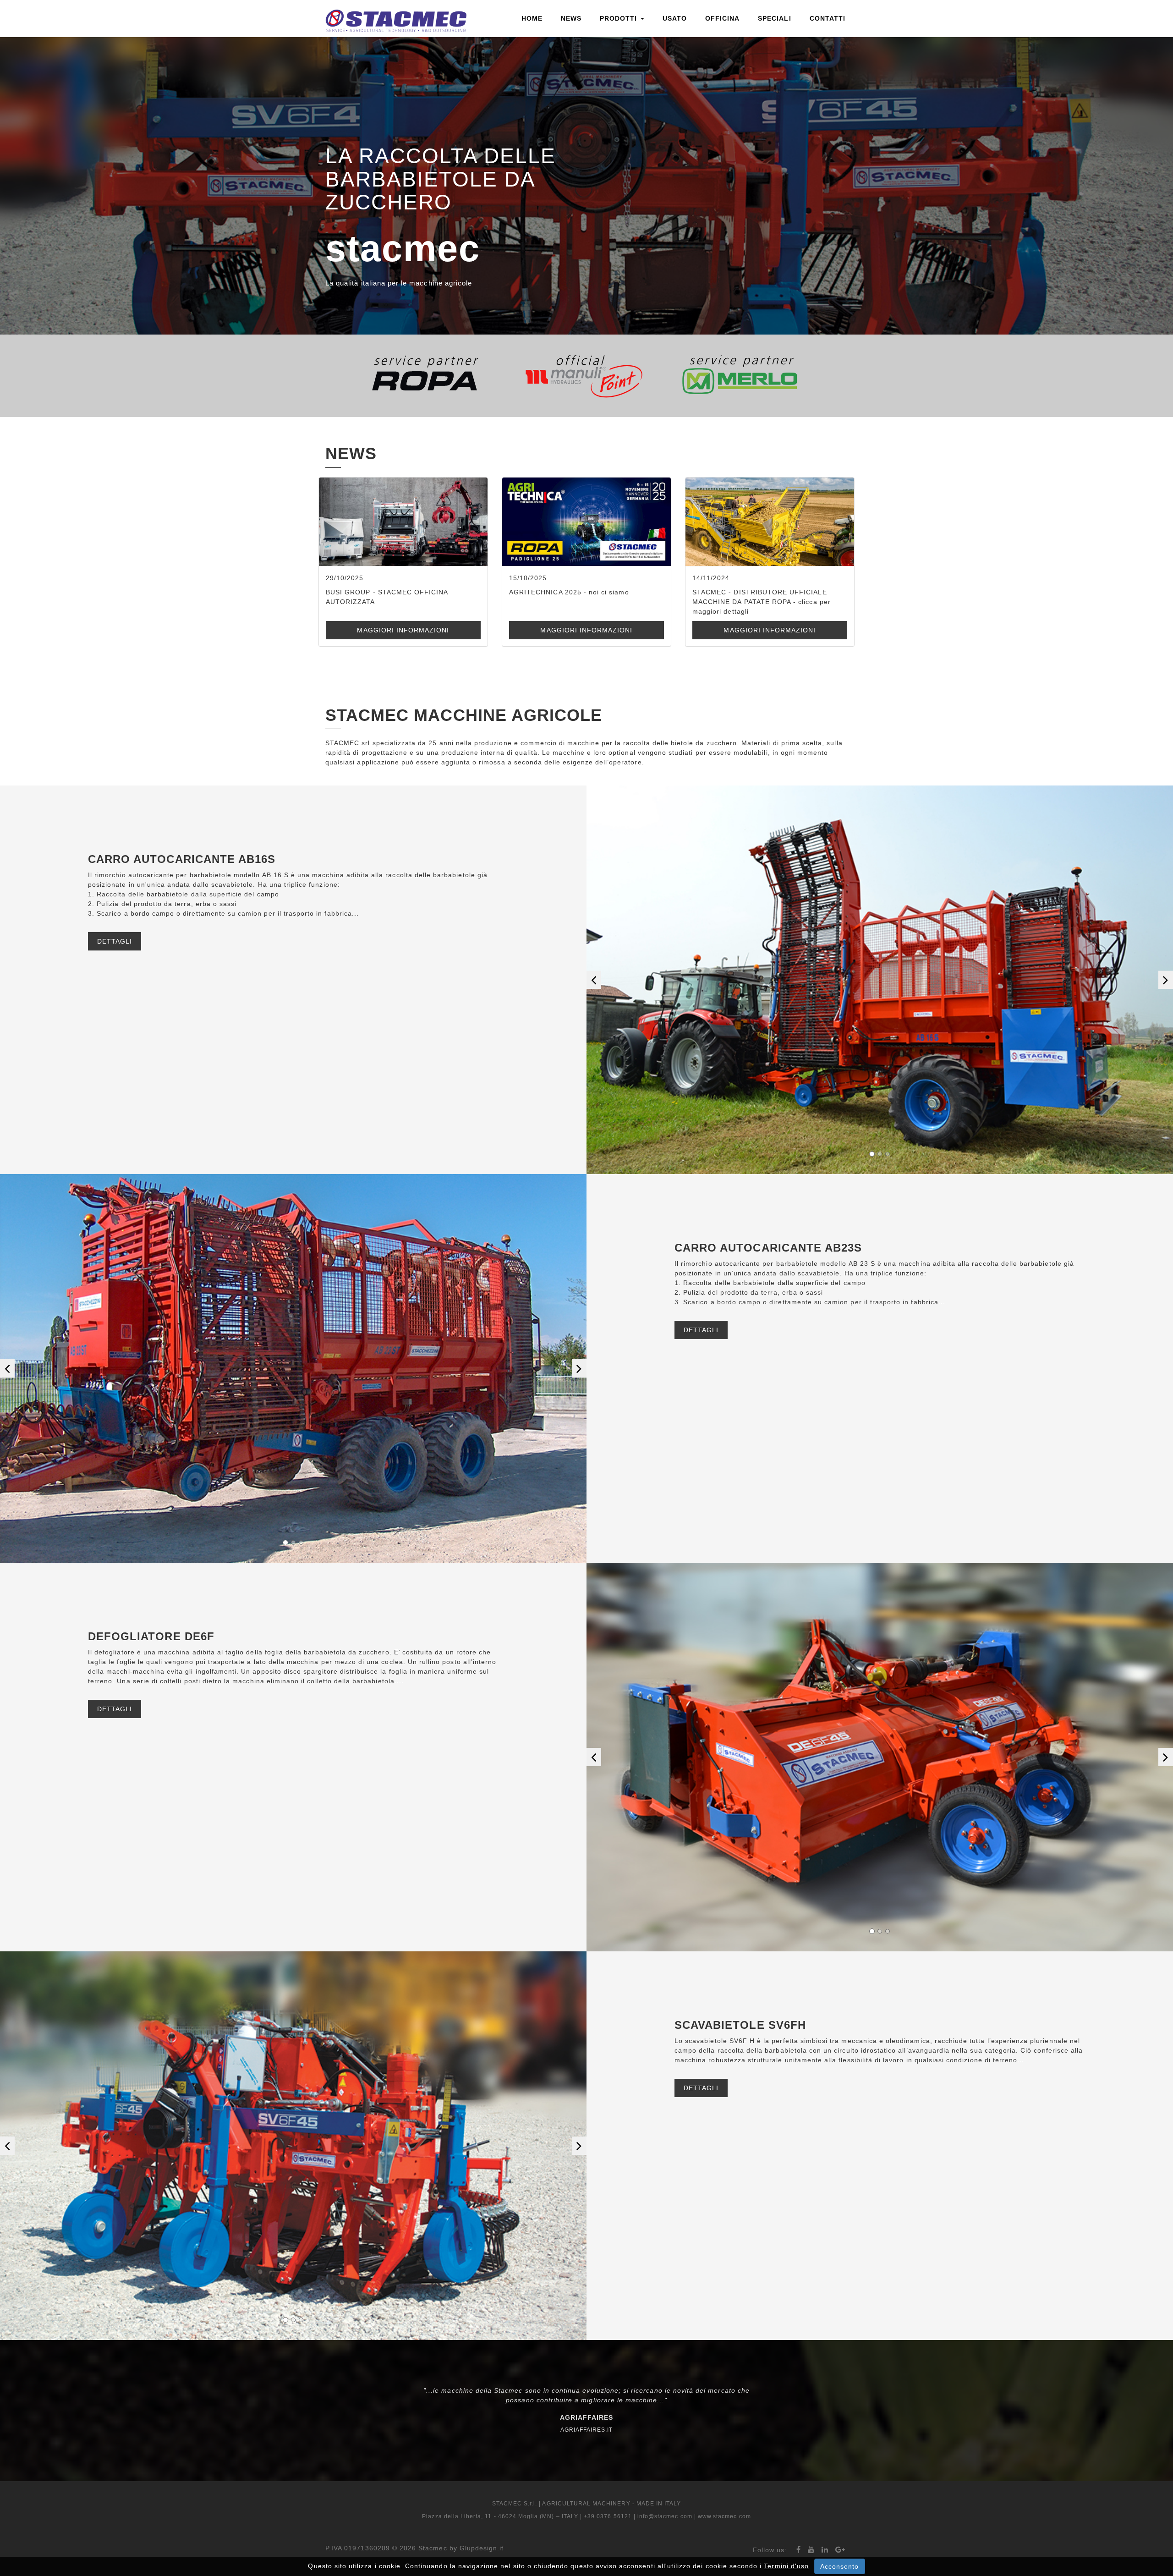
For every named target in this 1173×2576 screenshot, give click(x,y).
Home (532, 18)
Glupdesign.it (482, 2548)
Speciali (774, 18)
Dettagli (115, 941)
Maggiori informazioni (403, 630)
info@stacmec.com (665, 2516)
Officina (722, 18)
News (571, 18)
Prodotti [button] (619, 18)
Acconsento (840, 2566)
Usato (675, 18)
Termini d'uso (786, 2566)
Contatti (828, 18)
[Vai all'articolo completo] (403, 522)
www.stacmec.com (724, 2516)
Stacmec (433, 2548)
